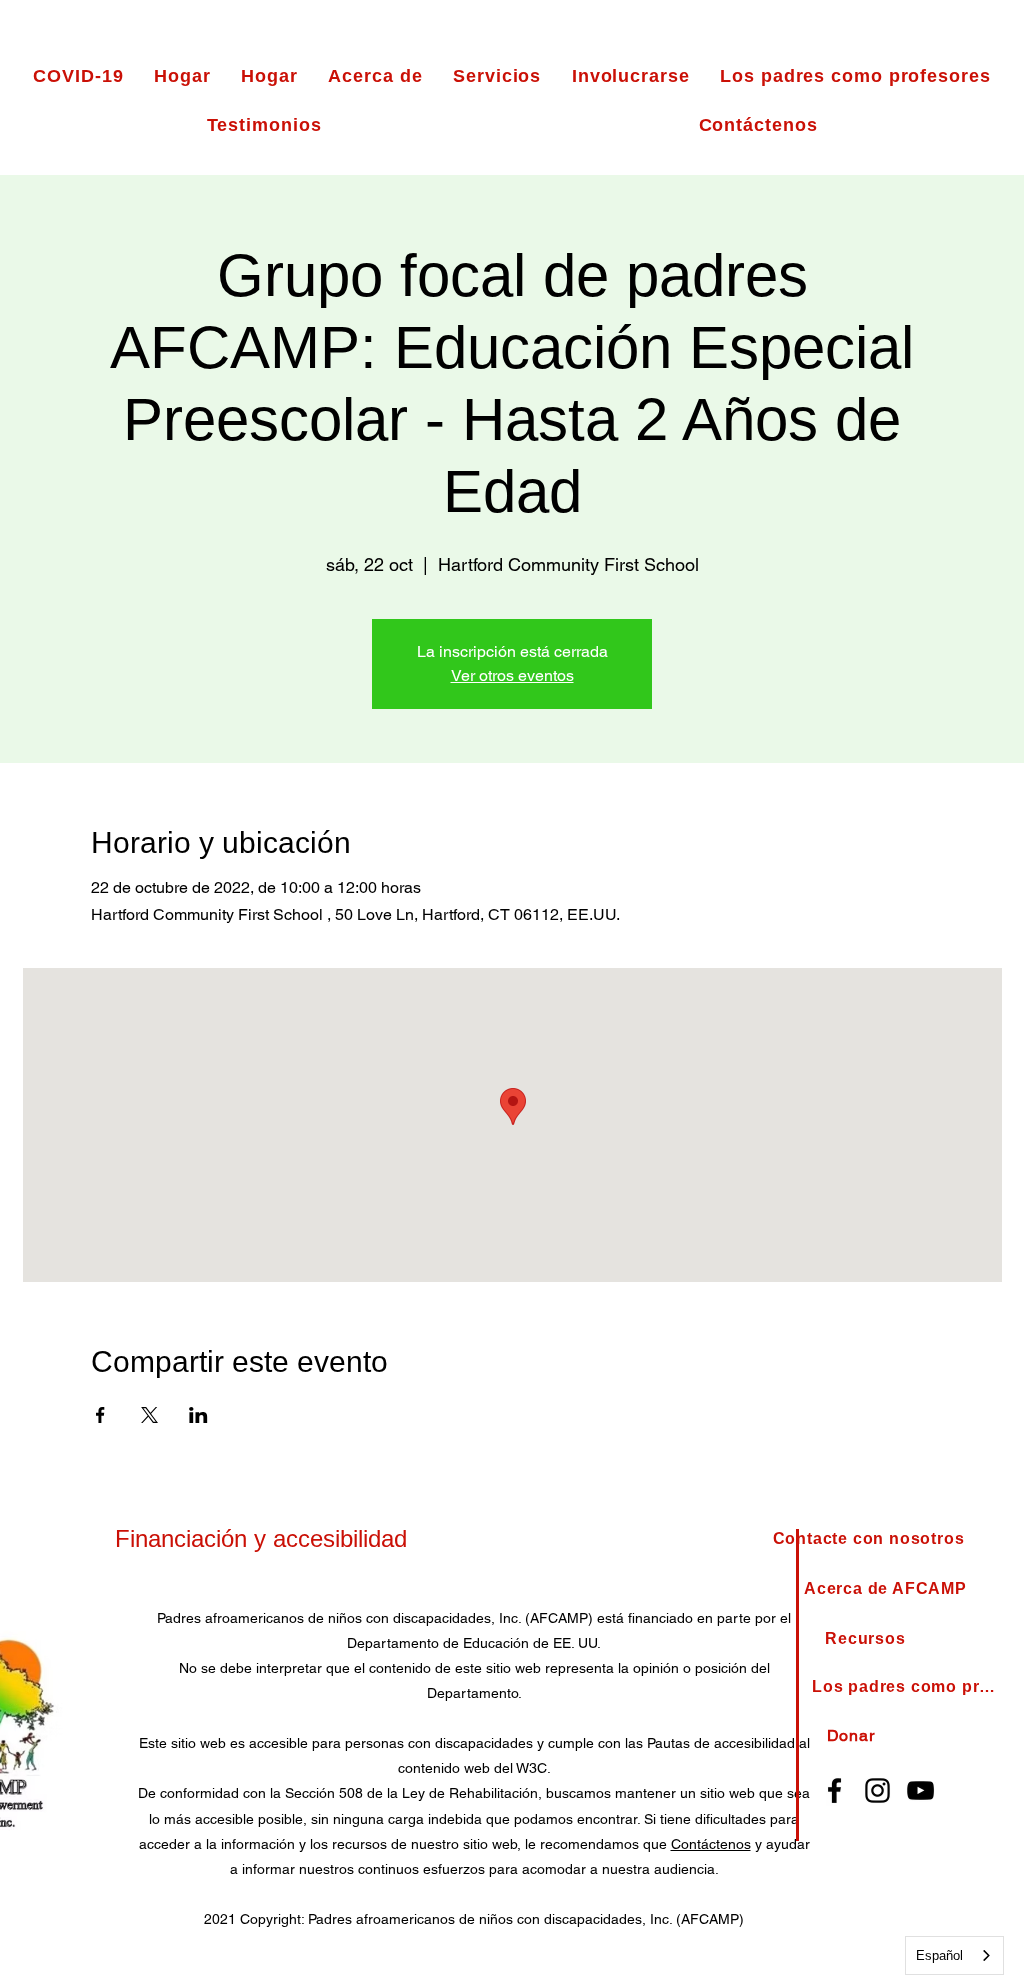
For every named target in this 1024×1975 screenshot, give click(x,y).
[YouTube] (920, 1790)
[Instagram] (877, 1790)
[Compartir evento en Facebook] (100, 1415)
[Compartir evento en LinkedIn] (198, 1415)
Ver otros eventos (512, 675)
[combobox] (954, 1955)
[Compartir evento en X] (149, 1415)
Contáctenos (711, 1844)
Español (939, 1955)
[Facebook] (834, 1790)
